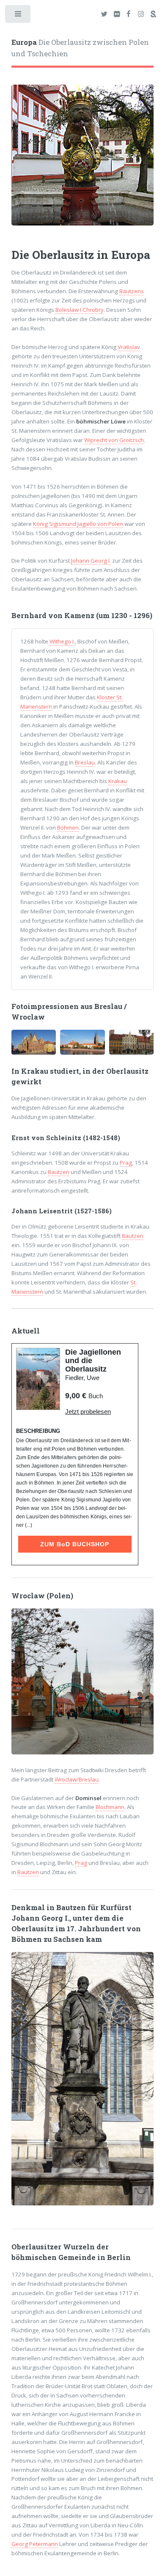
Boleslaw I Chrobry (80, 310)
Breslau (85, 762)
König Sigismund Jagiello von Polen (78, 524)
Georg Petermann (35, 2544)
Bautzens (132, 291)
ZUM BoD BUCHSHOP (75, 1544)
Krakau (118, 781)
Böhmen (68, 828)
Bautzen (59, 1172)
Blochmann (110, 1807)
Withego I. (62, 641)
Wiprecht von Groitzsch (114, 440)
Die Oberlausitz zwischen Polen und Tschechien (80, 48)
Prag (126, 1163)
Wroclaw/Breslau (77, 1779)
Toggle (18, 16)
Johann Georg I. (91, 561)
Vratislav (129, 347)
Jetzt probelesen (88, 1412)
